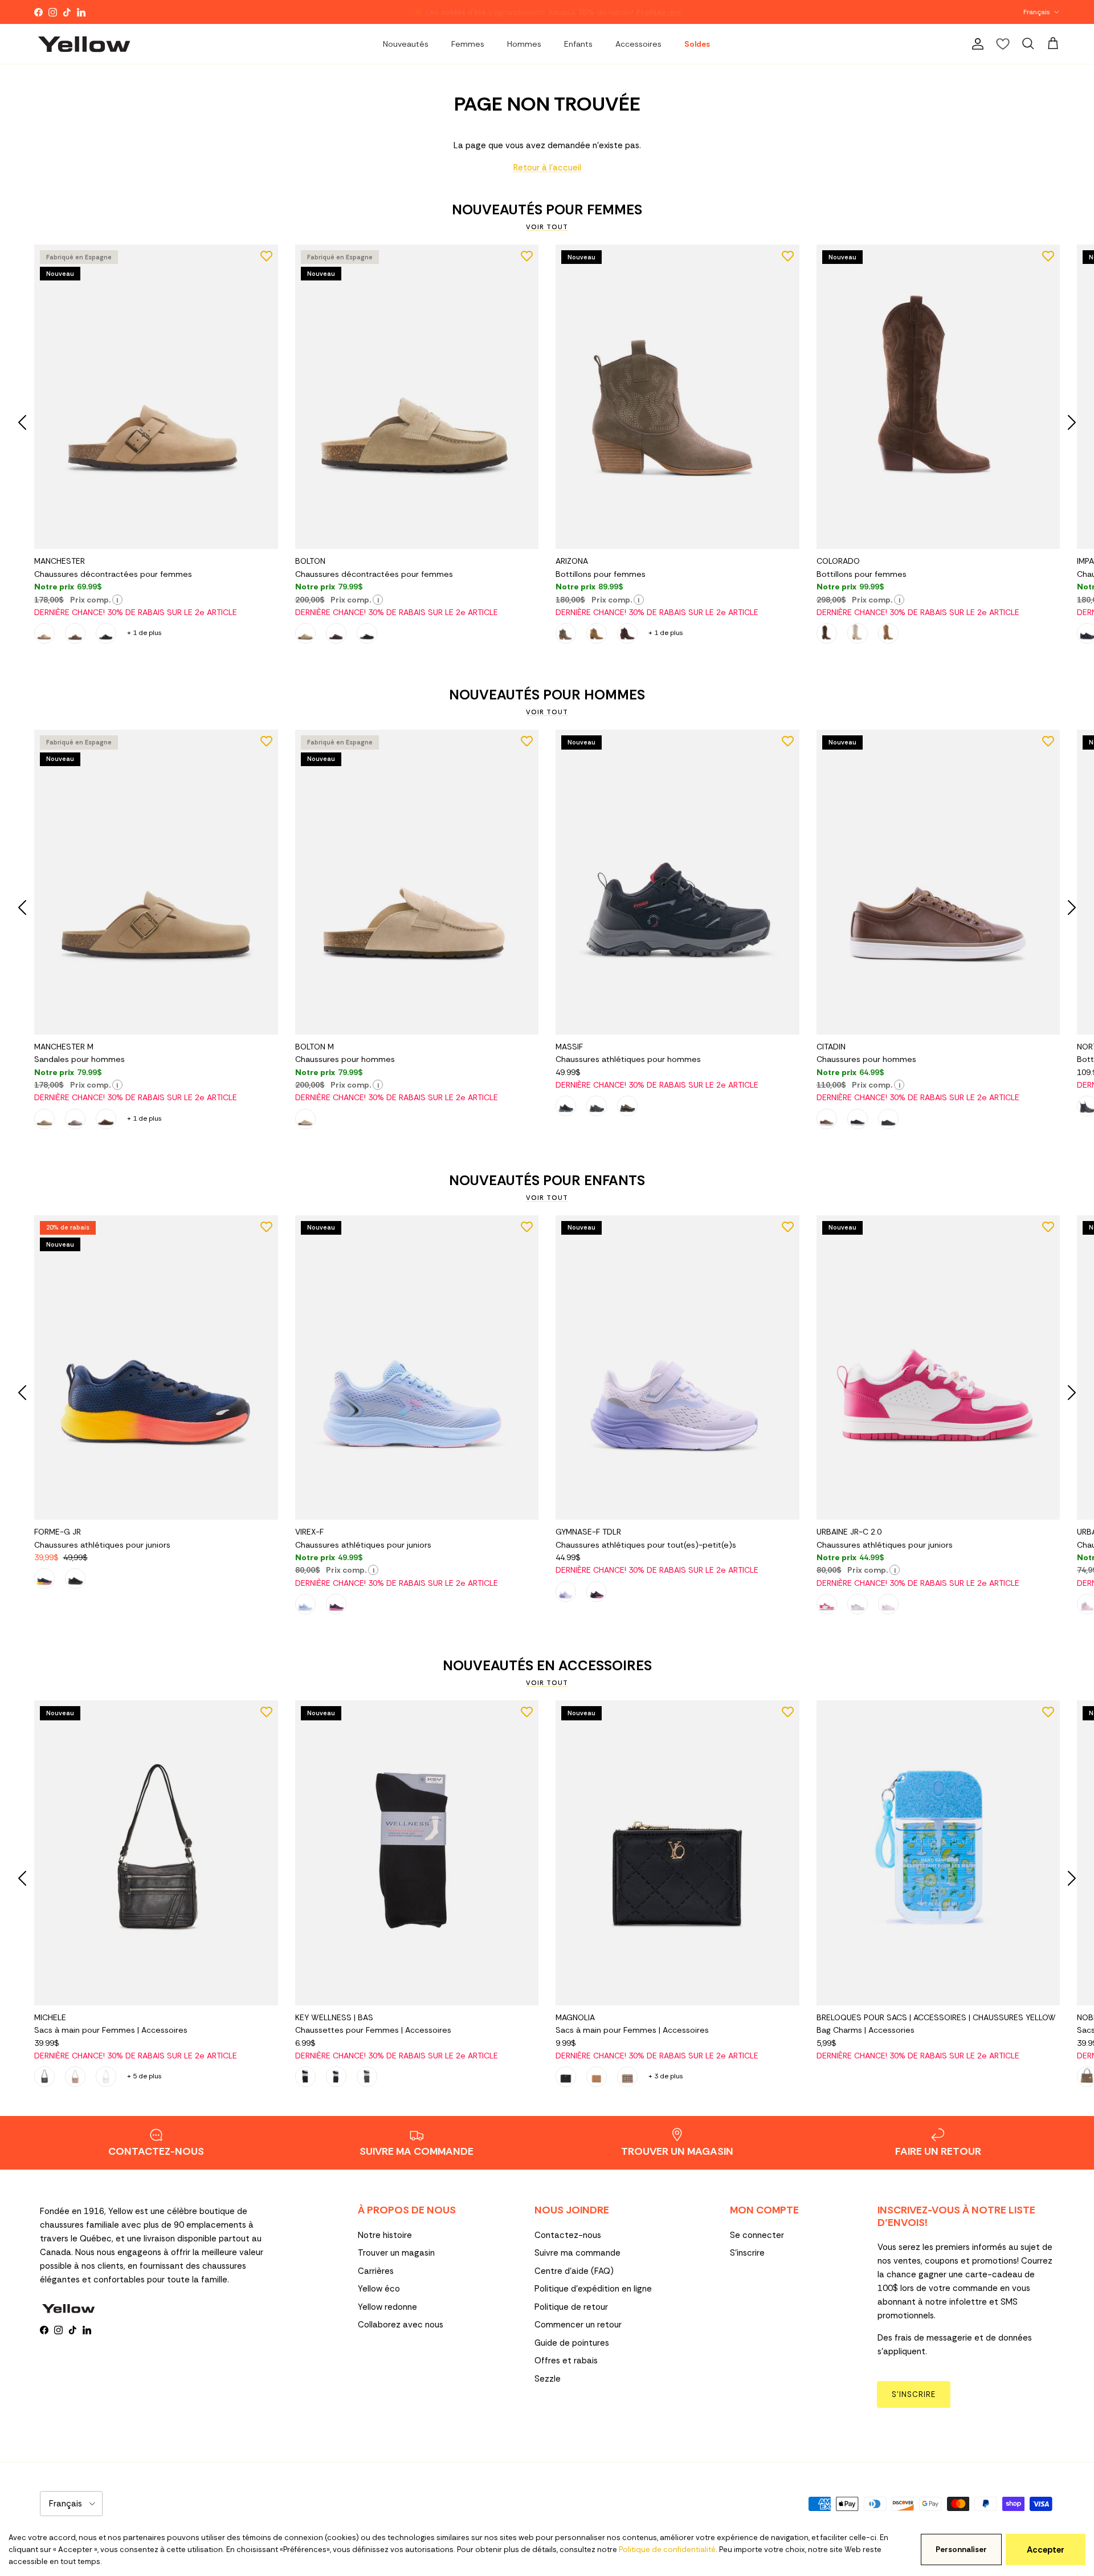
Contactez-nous (568, 2235)
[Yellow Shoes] (84, 44)
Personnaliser (961, 2549)
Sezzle (548, 2379)
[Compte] (975, 44)
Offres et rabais (566, 2361)
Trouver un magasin (396, 2253)
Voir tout (547, 227)
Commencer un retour (578, 2325)
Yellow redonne (387, 2307)
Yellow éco (379, 2289)
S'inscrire (747, 2253)
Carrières (376, 2271)
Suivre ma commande (577, 2253)
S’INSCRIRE (914, 2394)
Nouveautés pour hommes (547, 695)
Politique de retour (571, 2307)
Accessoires (638, 44)
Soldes (697, 44)
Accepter (1046, 2550)
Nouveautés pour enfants (547, 1181)
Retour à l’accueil (547, 168)
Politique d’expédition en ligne (593, 2289)
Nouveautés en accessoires (547, 1666)
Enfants (578, 44)
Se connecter (757, 2235)
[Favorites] (1003, 44)
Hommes (524, 44)
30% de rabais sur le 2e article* (448, 11)
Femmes (468, 44)
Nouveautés (406, 44)
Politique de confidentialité (667, 2549)
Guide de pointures (572, 2343)
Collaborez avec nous (401, 2325)
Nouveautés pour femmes (547, 210)
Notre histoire (385, 2235)
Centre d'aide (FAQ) (574, 2271)
